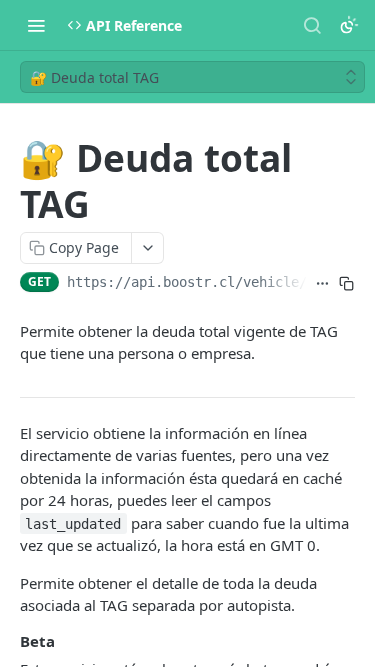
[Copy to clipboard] (347, 284)
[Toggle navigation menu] (36, 25)
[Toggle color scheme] (349, 25)
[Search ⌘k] (312, 25)
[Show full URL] (323, 284)
